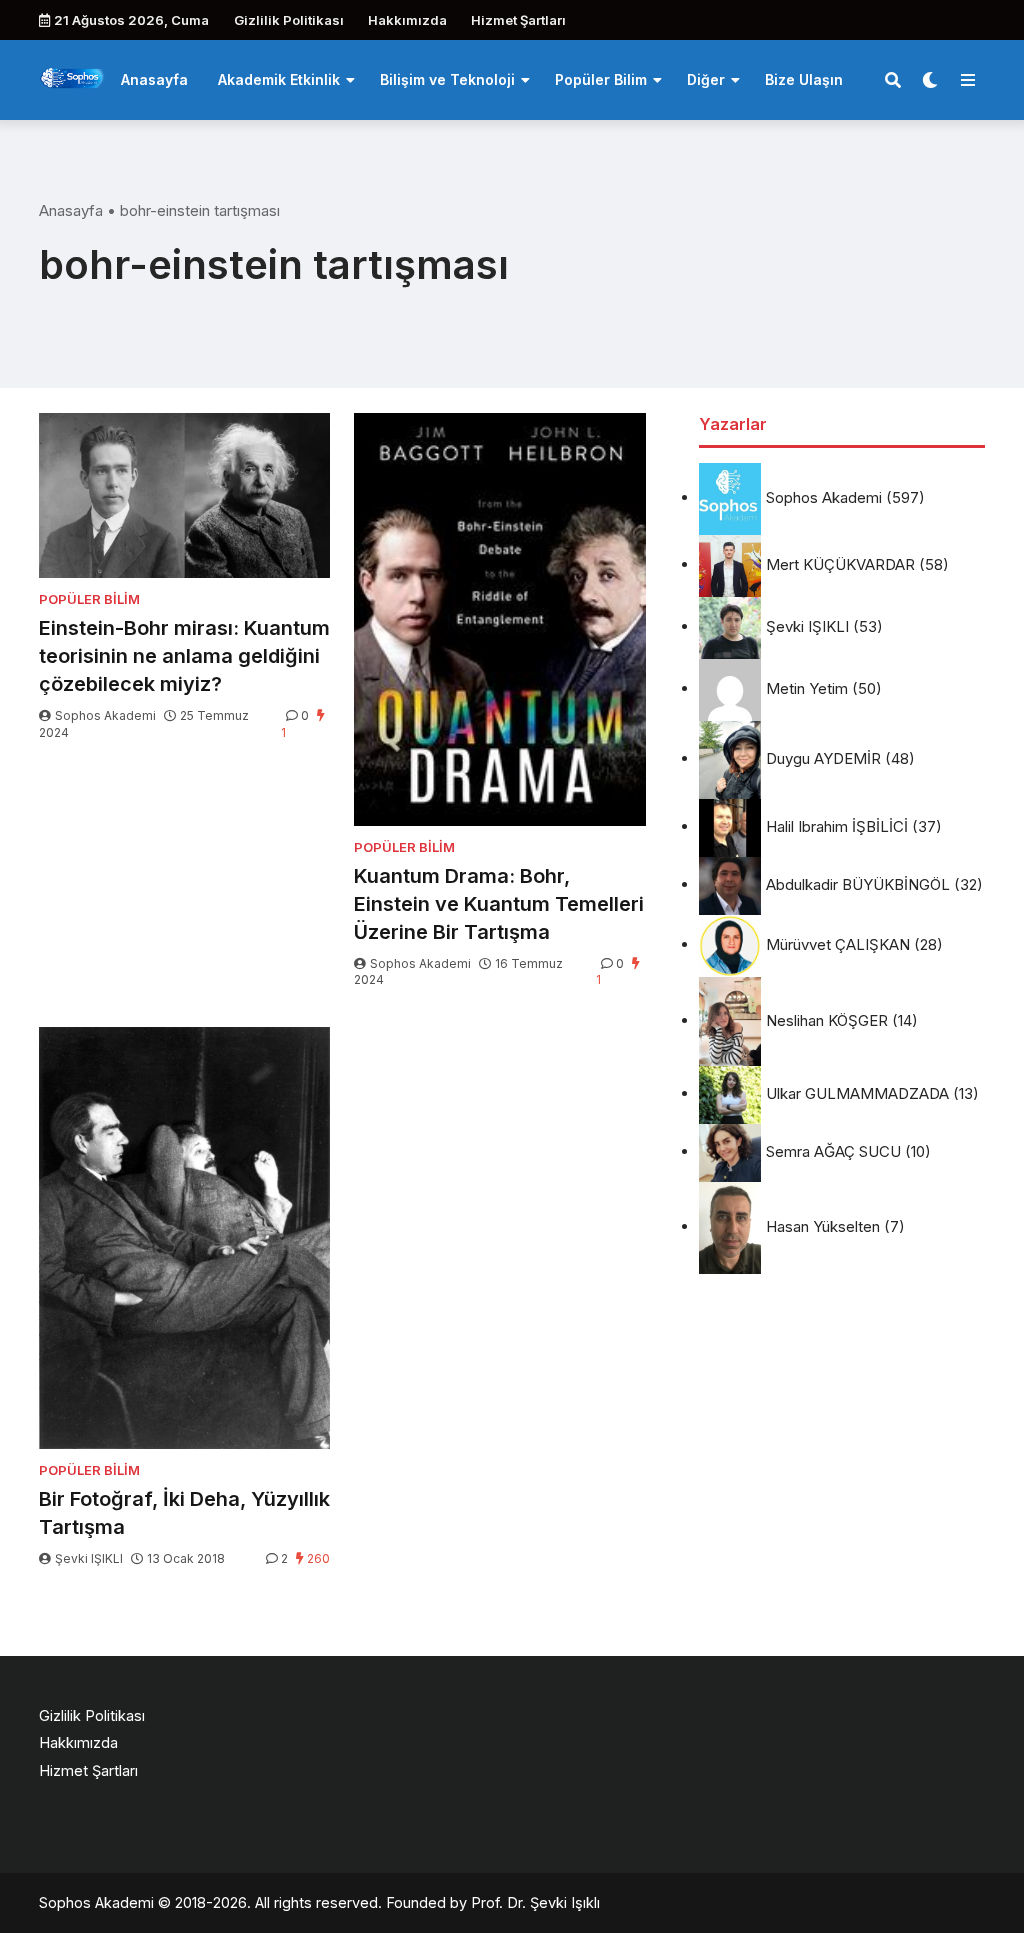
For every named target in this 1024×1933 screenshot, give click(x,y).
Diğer (706, 79)
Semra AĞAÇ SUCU (833, 1151)
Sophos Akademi (105, 715)
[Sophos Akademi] (72, 77)
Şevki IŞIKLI (89, 1558)
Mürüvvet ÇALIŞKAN (838, 944)
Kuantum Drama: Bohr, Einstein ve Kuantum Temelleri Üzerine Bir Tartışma (499, 904)
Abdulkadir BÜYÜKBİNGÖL (858, 884)
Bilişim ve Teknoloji (447, 79)
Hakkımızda (407, 20)
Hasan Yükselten (823, 1226)
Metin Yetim (807, 688)
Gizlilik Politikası (289, 20)
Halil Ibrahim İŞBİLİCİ (837, 826)
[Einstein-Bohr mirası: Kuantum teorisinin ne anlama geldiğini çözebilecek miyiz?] (184, 495)
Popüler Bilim (601, 79)
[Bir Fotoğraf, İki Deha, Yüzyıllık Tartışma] (184, 1238)
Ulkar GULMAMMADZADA (857, 1093)
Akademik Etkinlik (279, 79)
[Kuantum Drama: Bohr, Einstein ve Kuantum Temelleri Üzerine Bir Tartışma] (499, 619)
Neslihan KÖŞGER (827, 1020)
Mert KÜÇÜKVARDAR (840, 564)
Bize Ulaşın (804, 79)
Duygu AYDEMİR (823, 758)
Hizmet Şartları (518, 20)
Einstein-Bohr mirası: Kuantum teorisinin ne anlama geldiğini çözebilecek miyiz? (184, 656)
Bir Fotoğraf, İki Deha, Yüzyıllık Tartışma (184, 1513)
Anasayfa (154, 79)
